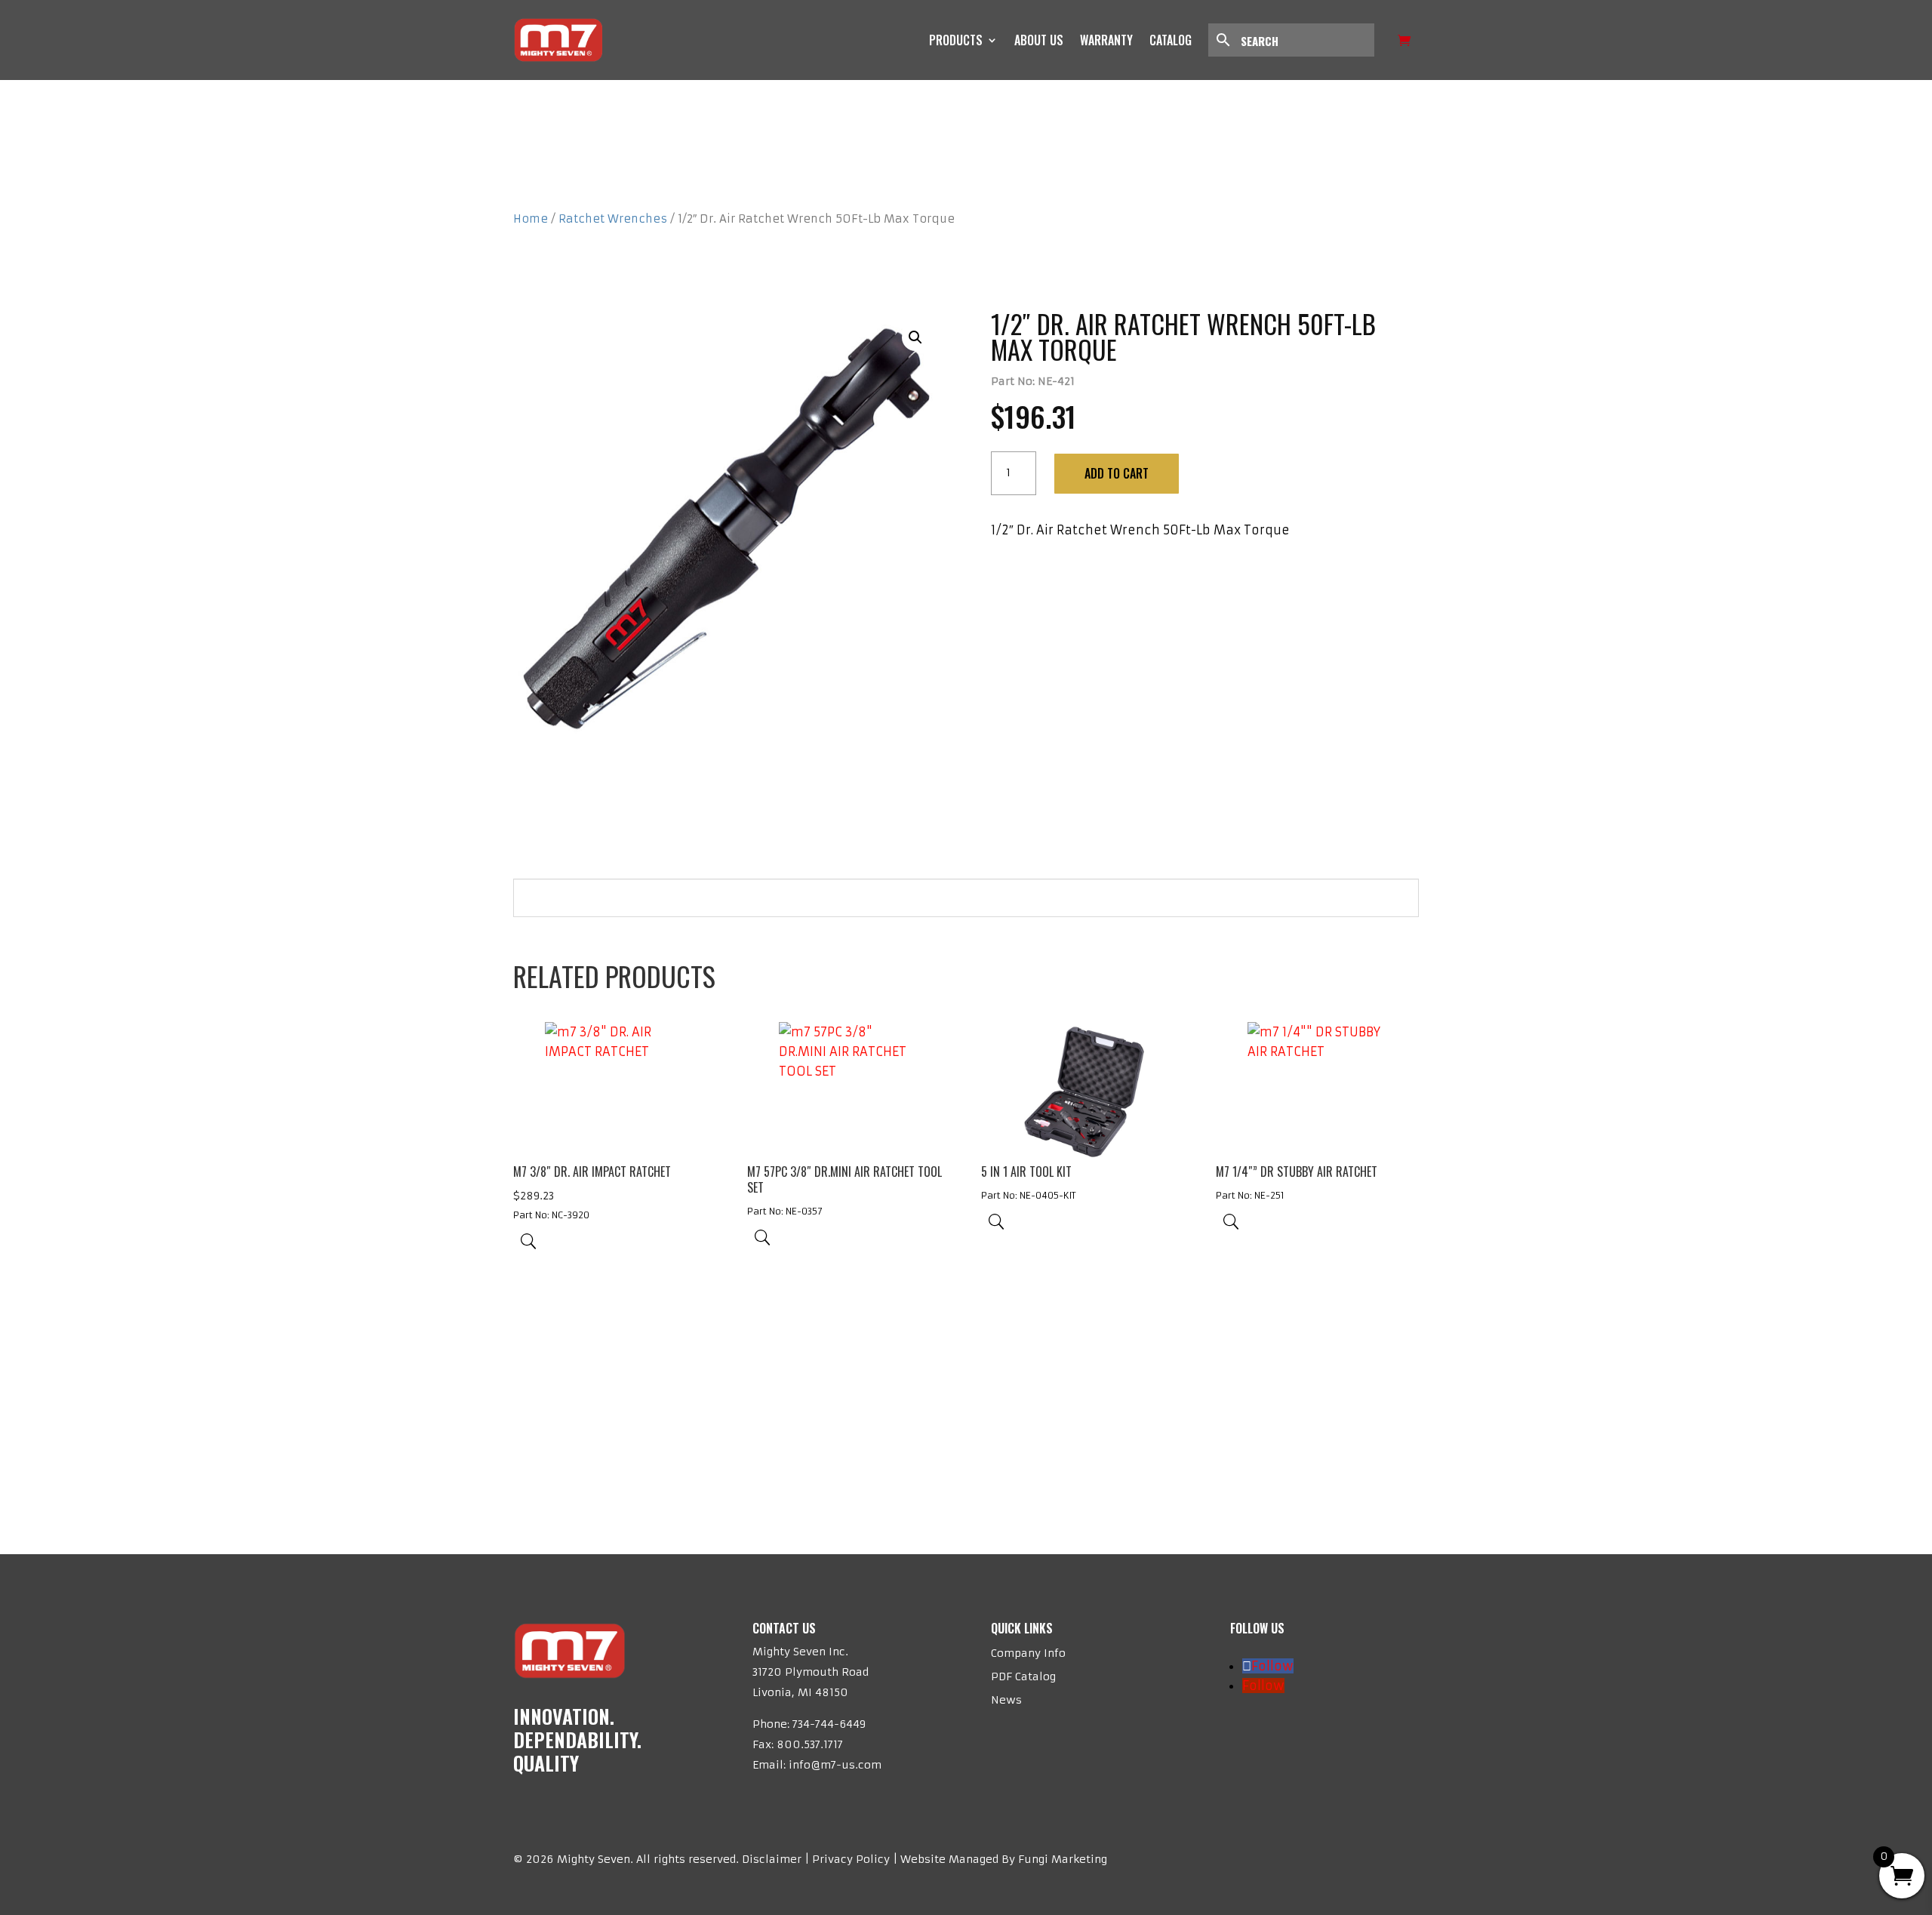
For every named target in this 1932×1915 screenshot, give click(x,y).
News (1006, 1700)
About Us (1039, 40)
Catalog (1171, 40)
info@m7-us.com (835, 1765)
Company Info (1028, 1653)
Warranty (1106, 40)
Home (531, 219)
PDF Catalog (1023, 1676)
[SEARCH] (1299, 40)
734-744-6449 (829, 1724)
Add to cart (1117, 473)
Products (956, 40)
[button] (915, 337)
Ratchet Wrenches (613, 219)
